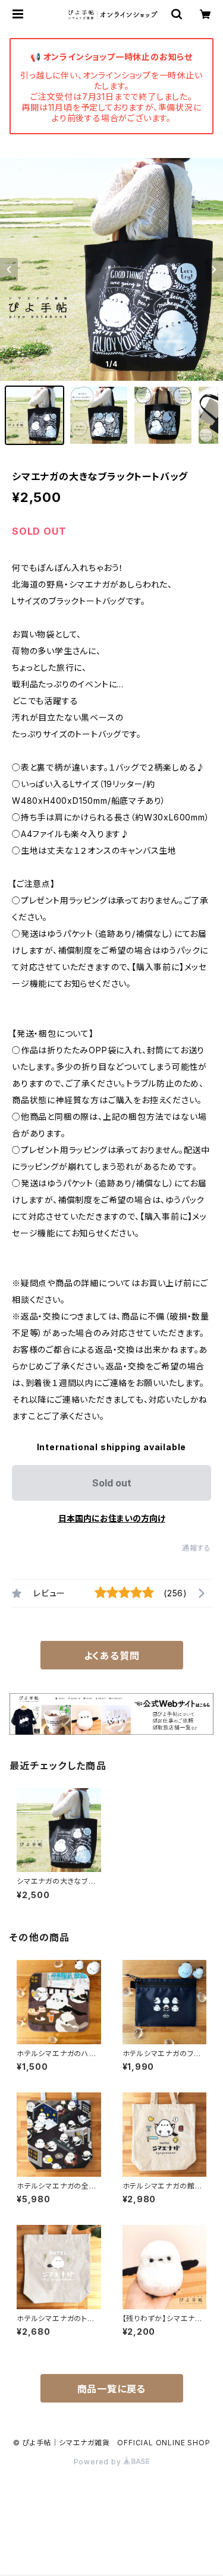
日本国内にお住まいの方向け (112, 1518)
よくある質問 (112, 1656)
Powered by (99, 2462)
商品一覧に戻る (112, 2389)
